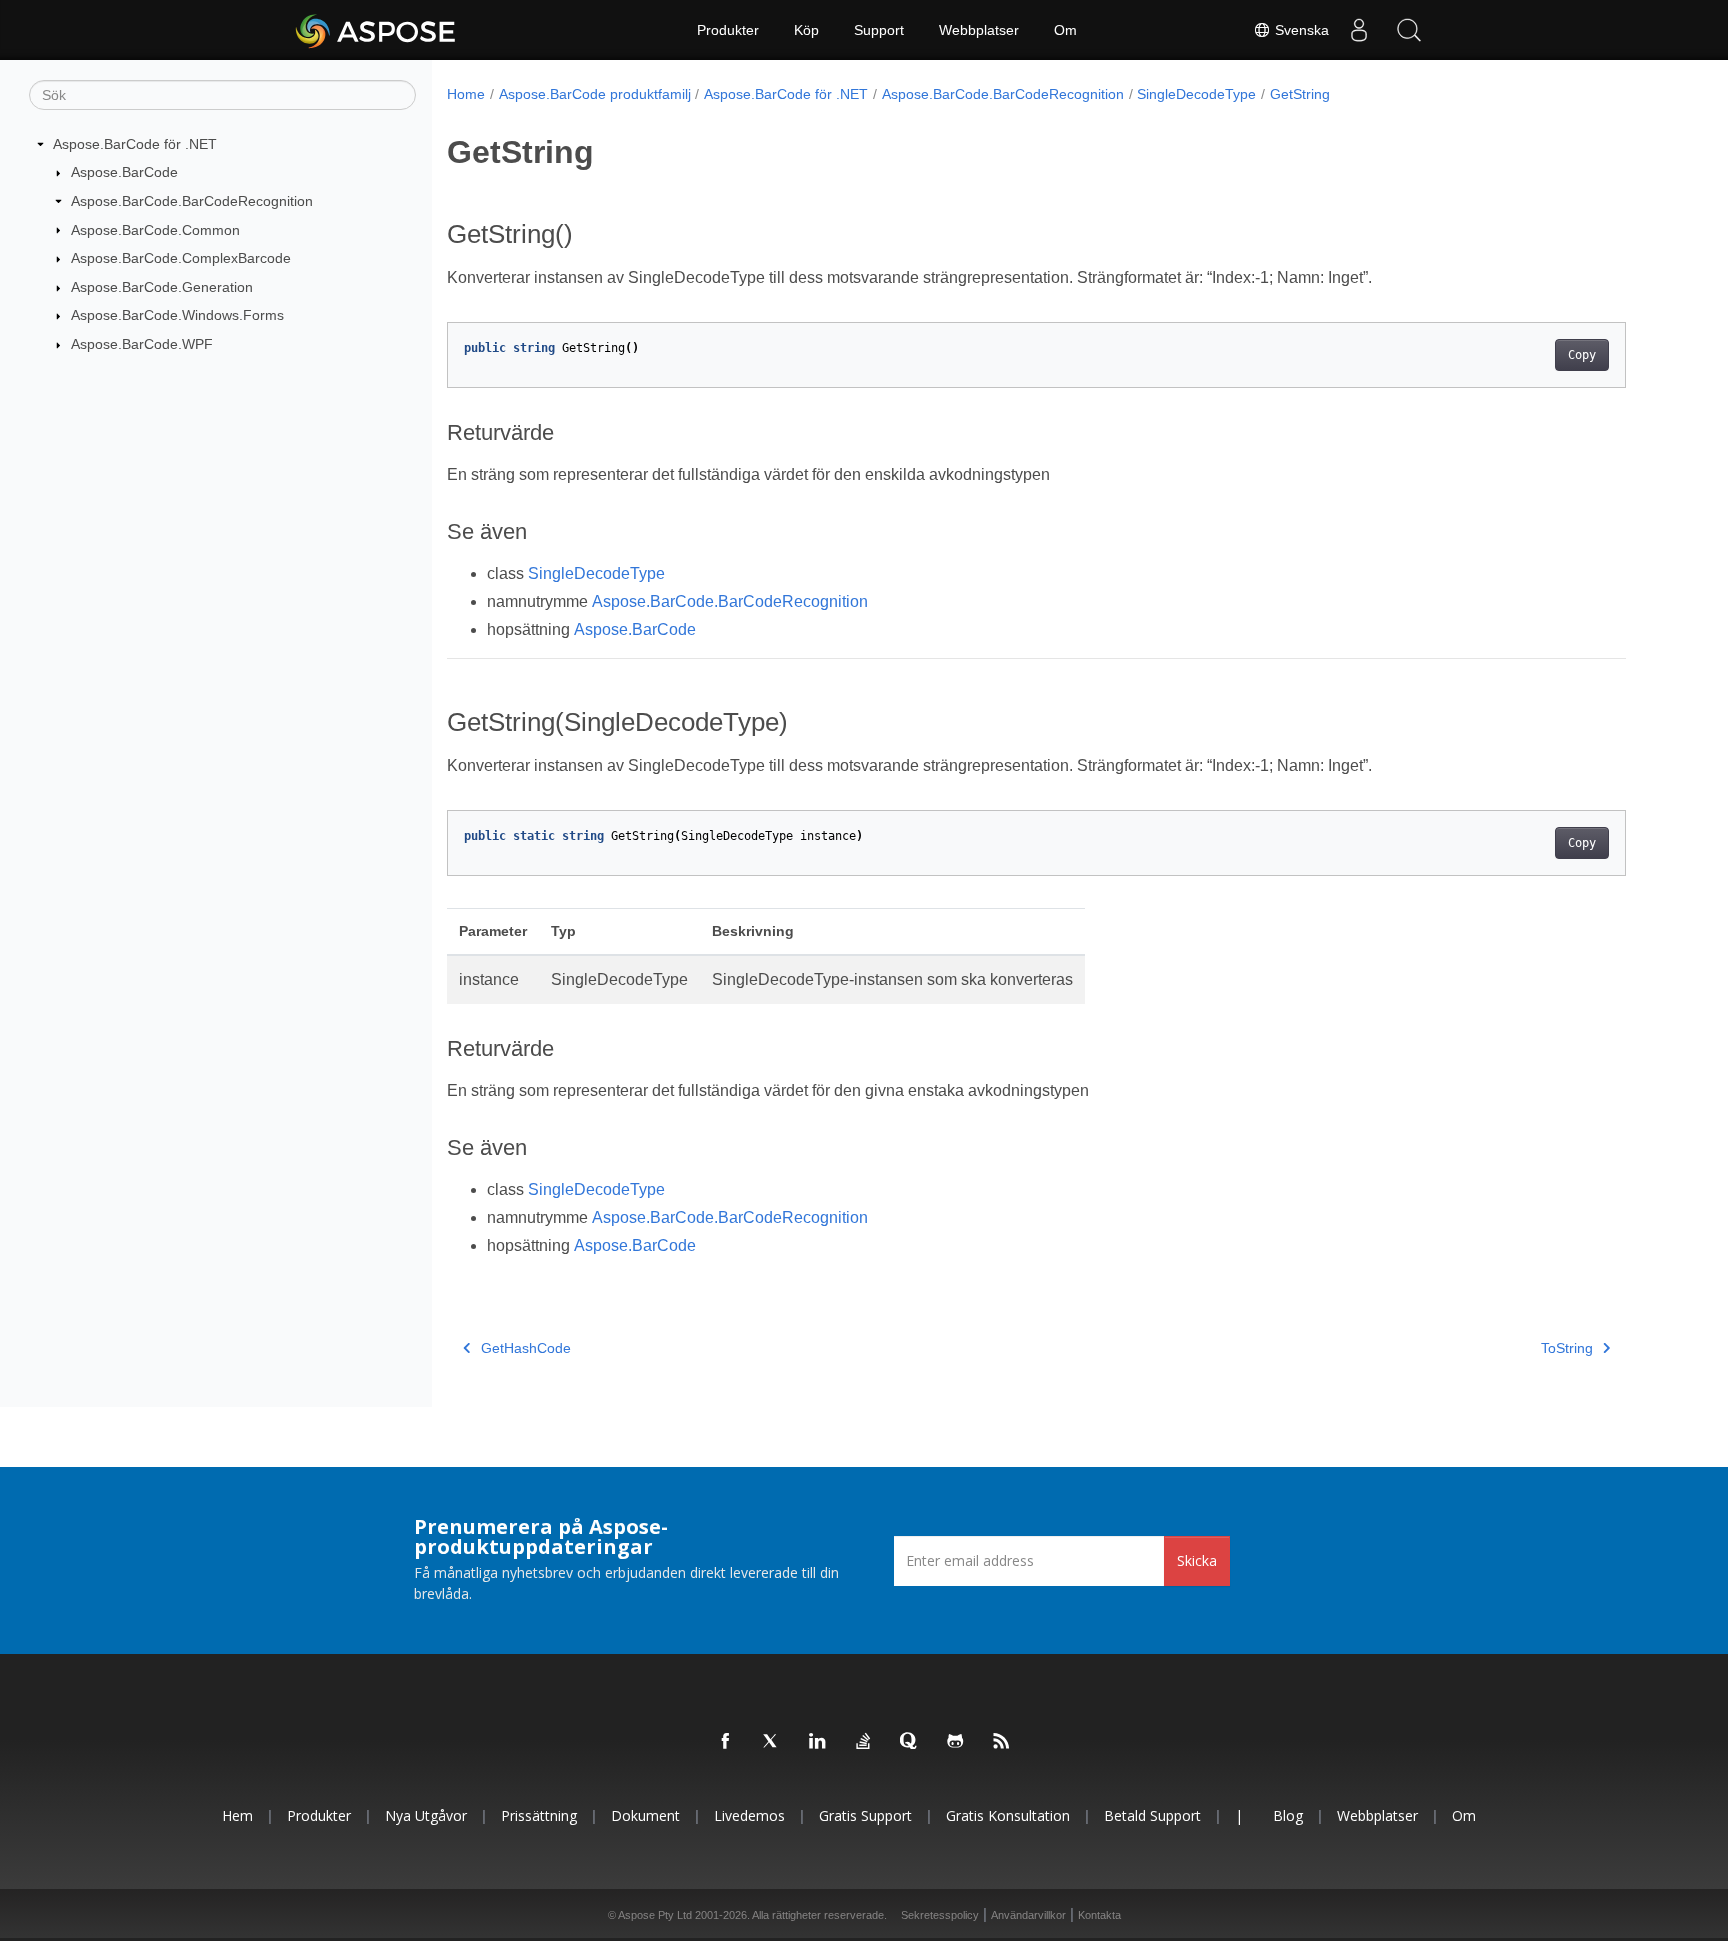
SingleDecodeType (1196, 94)
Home (466, 94)
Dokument (645, 1815)
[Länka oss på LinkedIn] (818, 1742)
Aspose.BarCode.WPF (142, 344)
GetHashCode (526, 1348)
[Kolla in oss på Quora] (910, 1742)
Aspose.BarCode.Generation (162, 287)
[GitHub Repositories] (956, 1742)
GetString (1300, 94)
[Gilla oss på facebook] (726, 1742)
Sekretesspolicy (940, 1915)
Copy (1582, 355)
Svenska (1300, 30)
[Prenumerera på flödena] (1002, 1742)
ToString (1567, 1348)
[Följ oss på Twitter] (772, 1742)
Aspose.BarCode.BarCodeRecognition (192, 201)
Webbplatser (979, 30)
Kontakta (1099, 1915)
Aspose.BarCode (124, 172)
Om (1065, 30)
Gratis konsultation (1008, 1815)
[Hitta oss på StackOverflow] (864, 1742)
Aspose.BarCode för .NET (135, 144)
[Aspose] (376, 30)
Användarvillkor (1028, 1915)
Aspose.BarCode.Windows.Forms (177, 315)
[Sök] (1409, 30)
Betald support (1152, 1815)
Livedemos (749, 1815)
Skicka (1197, 1560)
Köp (806, 30)
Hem (237, 1815)
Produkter (728, 30)
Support (879, 30)
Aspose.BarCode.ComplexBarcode (181, 258)
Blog (1288, 1815)
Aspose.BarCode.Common (155, 230)
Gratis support (865, 1815)
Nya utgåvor (426, 1815)
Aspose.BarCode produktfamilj (595, 94)
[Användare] (1359, 30)
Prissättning (539, 1815)
